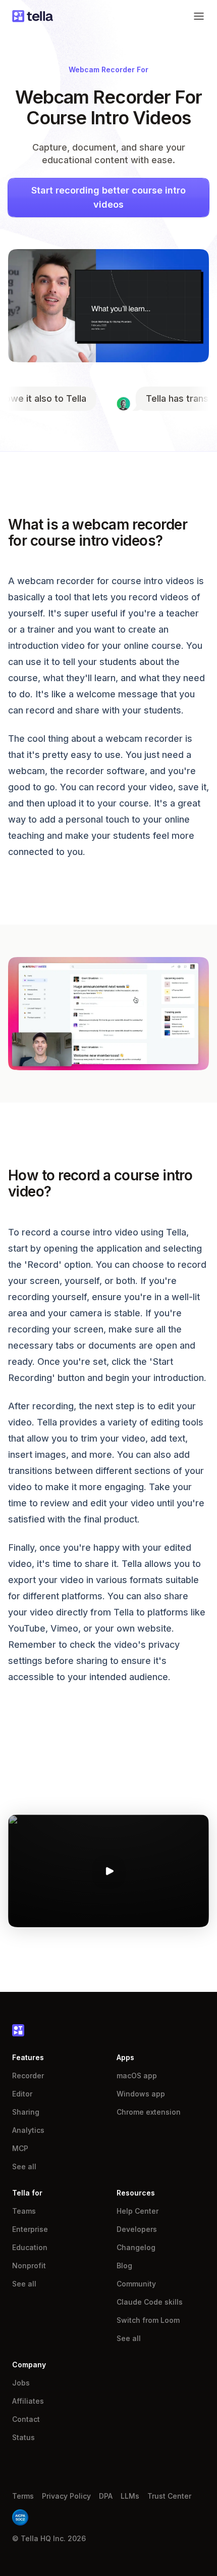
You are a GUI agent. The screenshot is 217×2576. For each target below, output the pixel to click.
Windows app (141, 2094)
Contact (26, 2419)
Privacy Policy (66, 2496)
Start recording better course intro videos (108, 197)
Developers (137, 2229)
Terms (23, 2496)
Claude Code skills (150, 2302)
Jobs (21, 2383)
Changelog (136, 2247)
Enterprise (30, 2229)
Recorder (28, 2076)
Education (30, 2247)
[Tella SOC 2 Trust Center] (20, 2517)
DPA (106, 2496)
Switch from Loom (148, 2320)
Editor (22, 2094)
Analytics (28, 2130)
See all (24, 2166)
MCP (20, 2148)
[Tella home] (33, 16)
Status (23, 2437)
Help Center (138, 2211)
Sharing (26, 2112)
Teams (24, 2211)
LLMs (130, 2496)
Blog (124, 2265)
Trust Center (169, 2496)
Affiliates (28, 2401)
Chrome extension (149, 2112)
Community (136, 2284)
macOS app (137, 2076)
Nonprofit (29, 2265)
